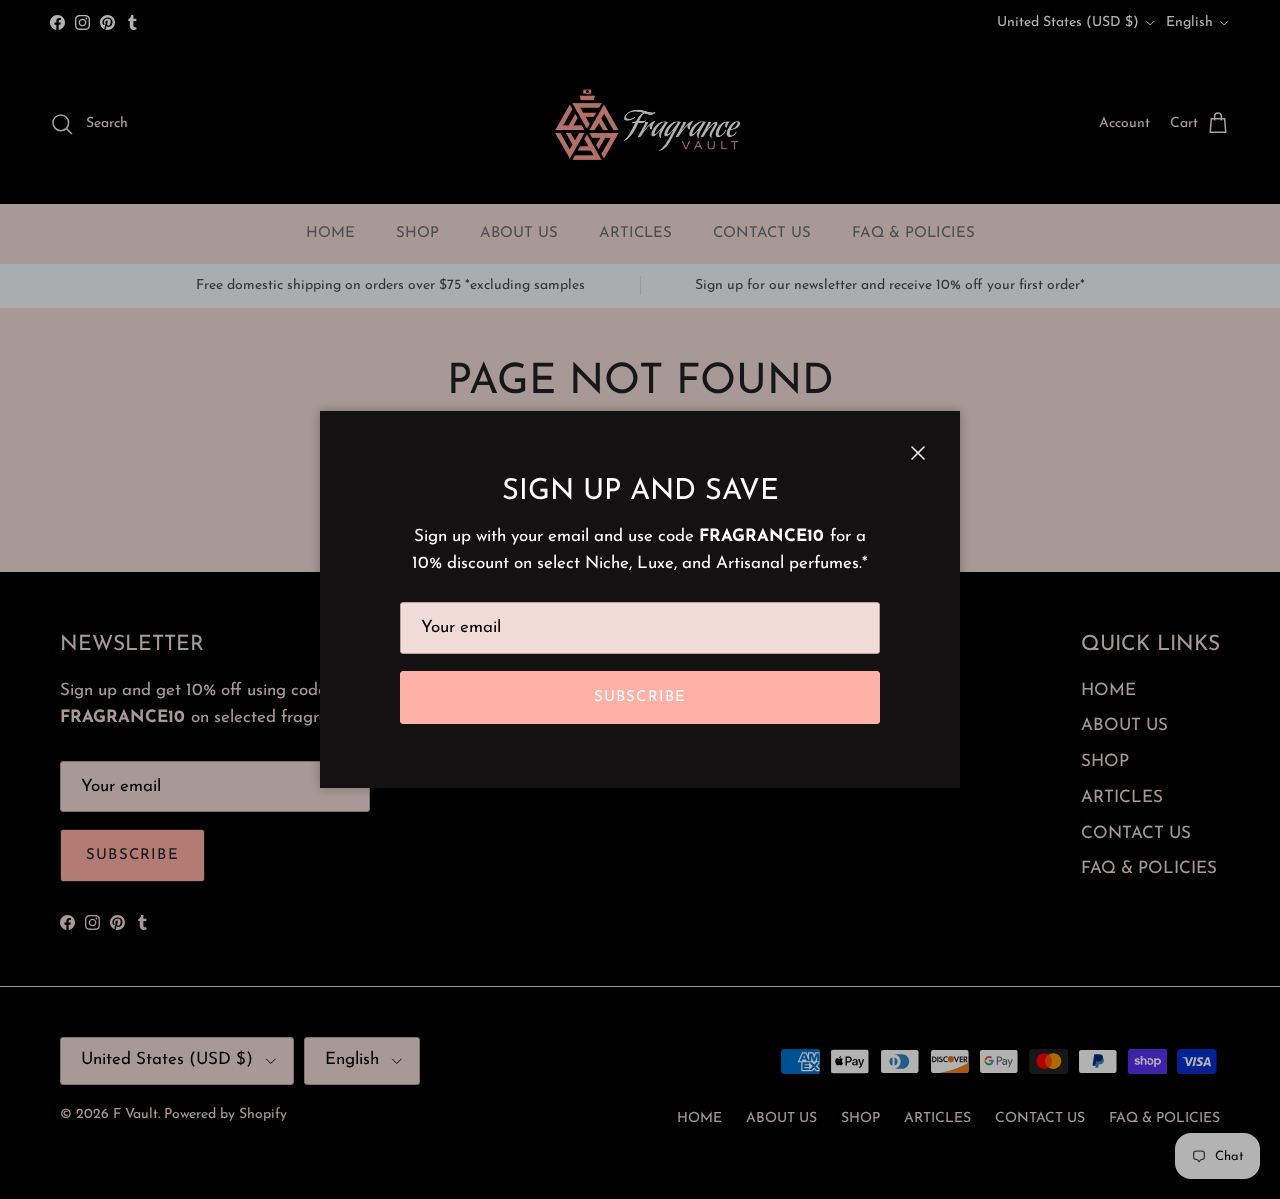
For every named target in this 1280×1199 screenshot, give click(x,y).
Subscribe (640, 697)
